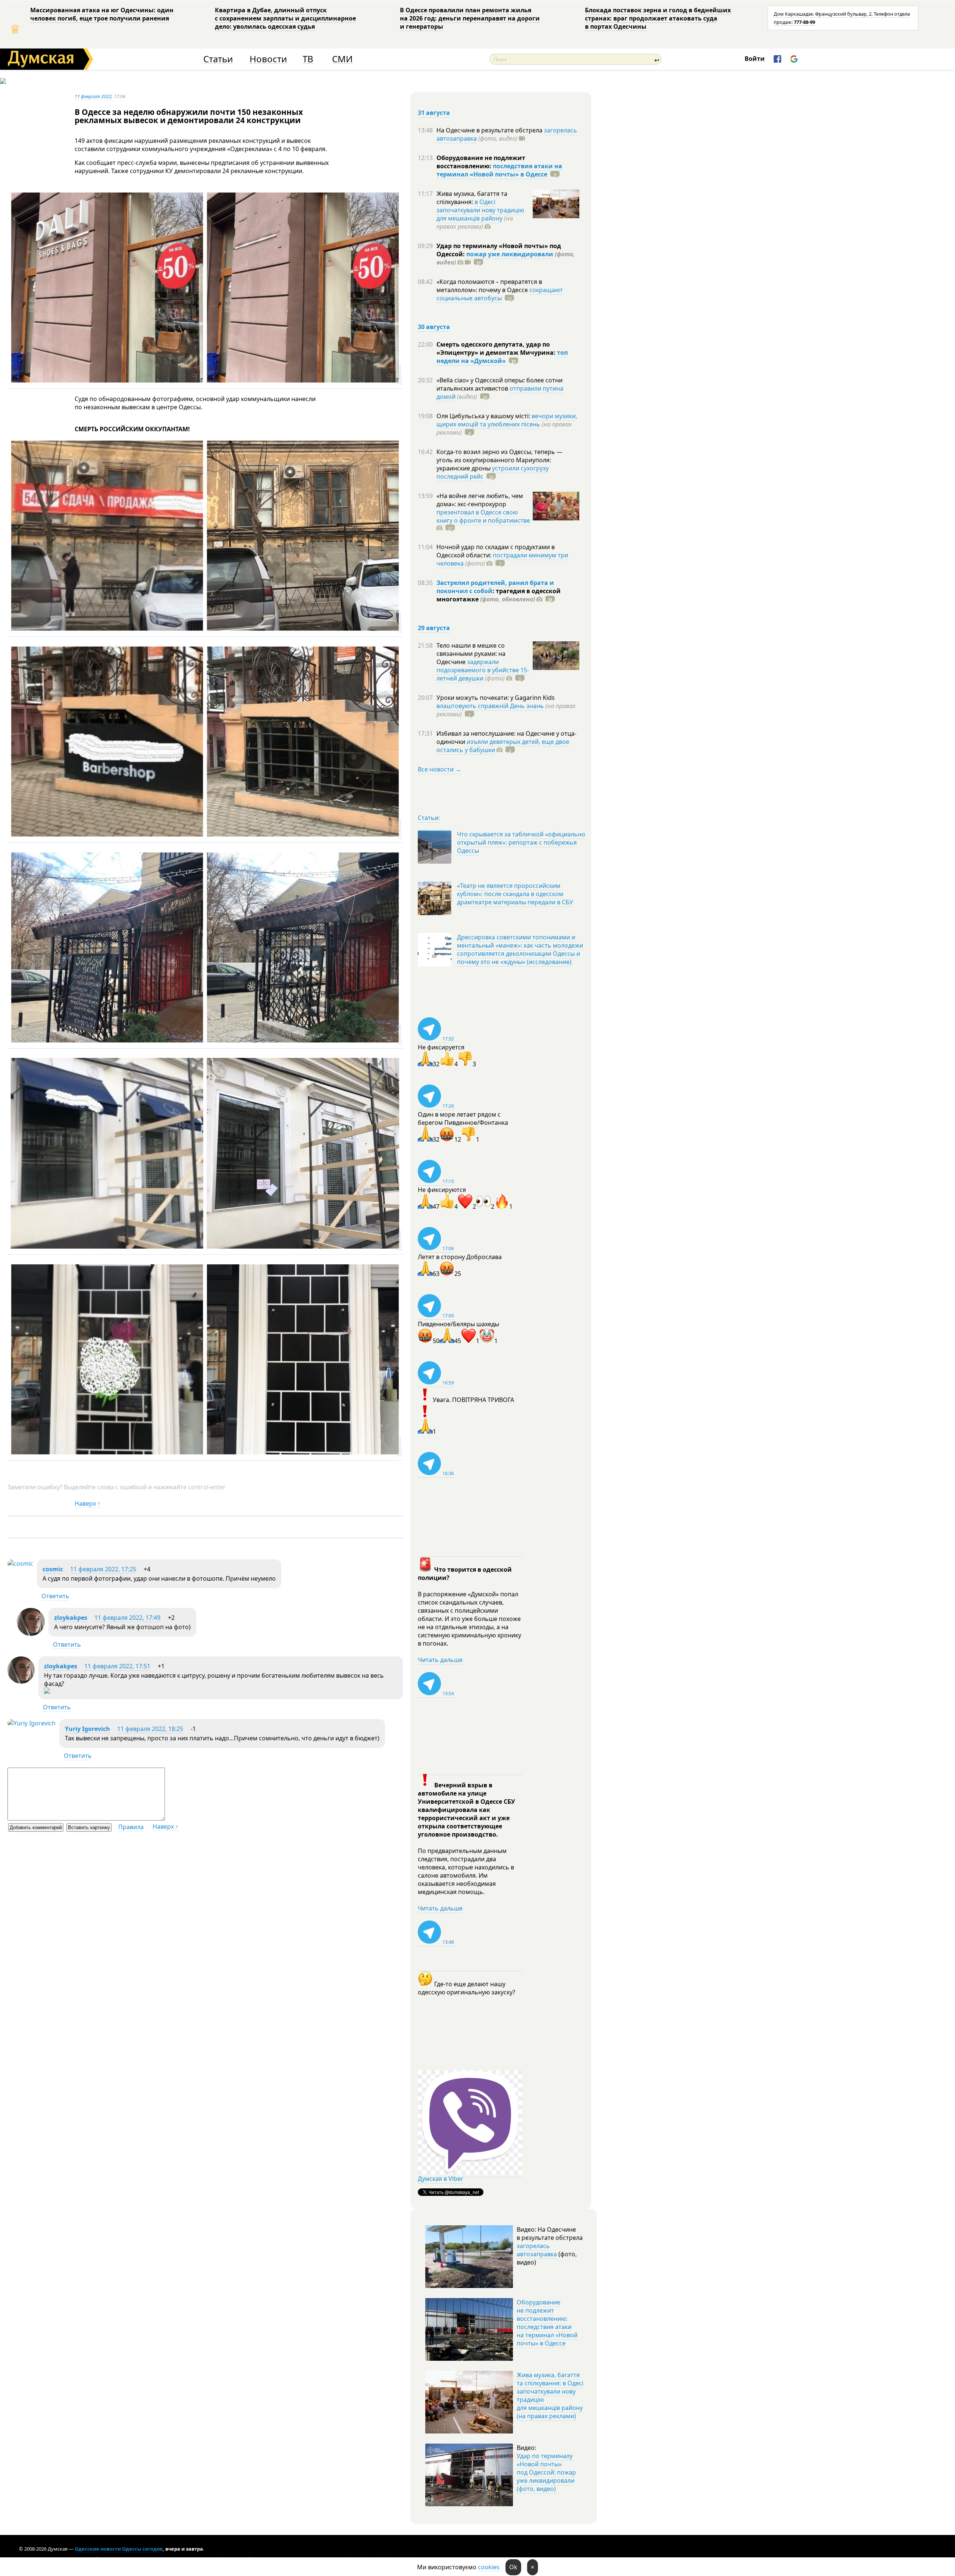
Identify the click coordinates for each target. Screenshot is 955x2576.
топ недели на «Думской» (502, 357)
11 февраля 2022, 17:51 (117, 1666)
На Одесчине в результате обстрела (490, 130)
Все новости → (439, 769)
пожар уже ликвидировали (510, 254)
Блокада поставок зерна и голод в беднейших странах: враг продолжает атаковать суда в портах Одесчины (658, 18)
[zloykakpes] (31, 1634)
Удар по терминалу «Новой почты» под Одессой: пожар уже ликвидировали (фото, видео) (546, 2472)
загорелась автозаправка (537, 2250)
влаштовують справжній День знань (490, 706)
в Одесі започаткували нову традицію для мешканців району (480, 210)
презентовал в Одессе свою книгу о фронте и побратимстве (483, 516)
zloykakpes (71, 1618)
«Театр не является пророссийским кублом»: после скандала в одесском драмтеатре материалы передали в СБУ (515, 894)
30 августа (434, 327)
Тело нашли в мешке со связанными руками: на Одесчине (471, 654)
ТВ (308, 59)
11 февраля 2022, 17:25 (103, 1569)
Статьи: (429, 818)
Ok (513, 2567)
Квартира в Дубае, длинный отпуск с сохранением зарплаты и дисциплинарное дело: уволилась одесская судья (285, 18)
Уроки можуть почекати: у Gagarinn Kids (496, 698)
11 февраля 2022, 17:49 (127, 1618)
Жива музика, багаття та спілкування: (472, 198)
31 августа (434, 113)
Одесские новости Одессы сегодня (119, 2549)
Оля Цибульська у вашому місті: (484, 416)
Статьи (218, 59)
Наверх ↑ (87, 1503)
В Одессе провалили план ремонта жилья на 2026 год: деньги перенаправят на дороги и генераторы (470, 18)
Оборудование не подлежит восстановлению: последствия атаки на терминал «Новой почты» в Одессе (547, 2323)
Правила (131, 1827)
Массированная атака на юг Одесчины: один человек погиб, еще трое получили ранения (102, 14)
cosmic (53, 1569)
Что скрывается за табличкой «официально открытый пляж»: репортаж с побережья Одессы (521, 842)
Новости (268, 59)
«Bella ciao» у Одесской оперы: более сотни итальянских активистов (500, 384)
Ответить (55, 1596)
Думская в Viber (441, 2179)
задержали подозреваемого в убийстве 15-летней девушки (483, 670)
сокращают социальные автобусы (500, 294)
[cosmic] (20, 1564)
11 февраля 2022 (93, 96)
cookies (489, 2567)
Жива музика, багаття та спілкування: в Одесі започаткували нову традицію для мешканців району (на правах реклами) (550, 2395)
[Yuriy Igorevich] (32, 1723)
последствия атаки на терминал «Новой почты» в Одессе (499, 170)
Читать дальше (440, 1660)
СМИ (342, 59)
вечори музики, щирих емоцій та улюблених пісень (507, 420)
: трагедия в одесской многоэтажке (499, 595)
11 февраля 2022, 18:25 (150, 1729)
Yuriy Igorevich (87, 1729)
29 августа (434, 628)
